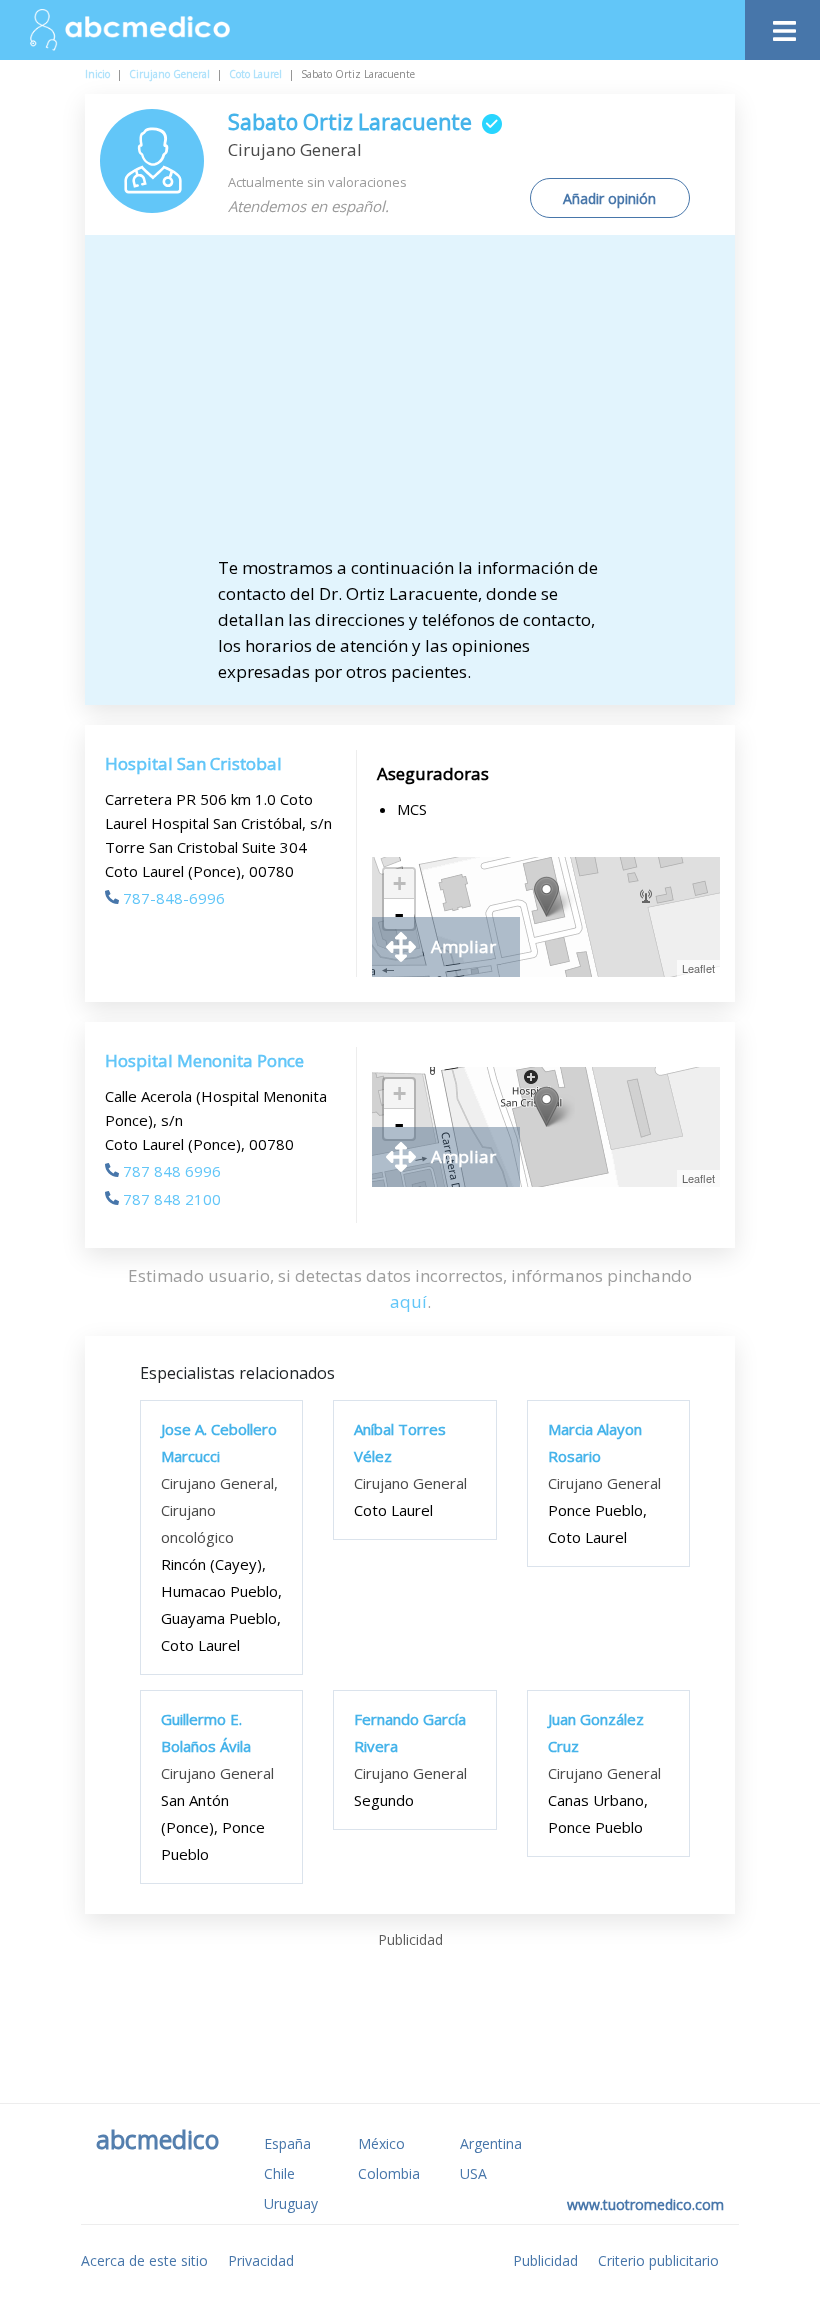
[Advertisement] (426, 405)
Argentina (491, 2143)
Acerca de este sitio (144, 2260)
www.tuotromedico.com (645, 2204)
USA (473, 2173)
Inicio (97, 74)
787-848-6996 (174, 898)
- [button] (399, 914)
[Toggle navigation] (782, 25)
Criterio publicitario (658, 2260)
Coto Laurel (255, 74)
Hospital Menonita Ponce (204, 1060)
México (381, 2143)
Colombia (389, 2173)
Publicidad (545, 2260)
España (287, 2143)
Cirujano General (169, 74)
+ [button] (399, 883)
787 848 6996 (172, 1171)
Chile (279, 2173)
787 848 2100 (172, 1199)
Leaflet (698, 968)
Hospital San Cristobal (193, 763)
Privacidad (261, 2260)
